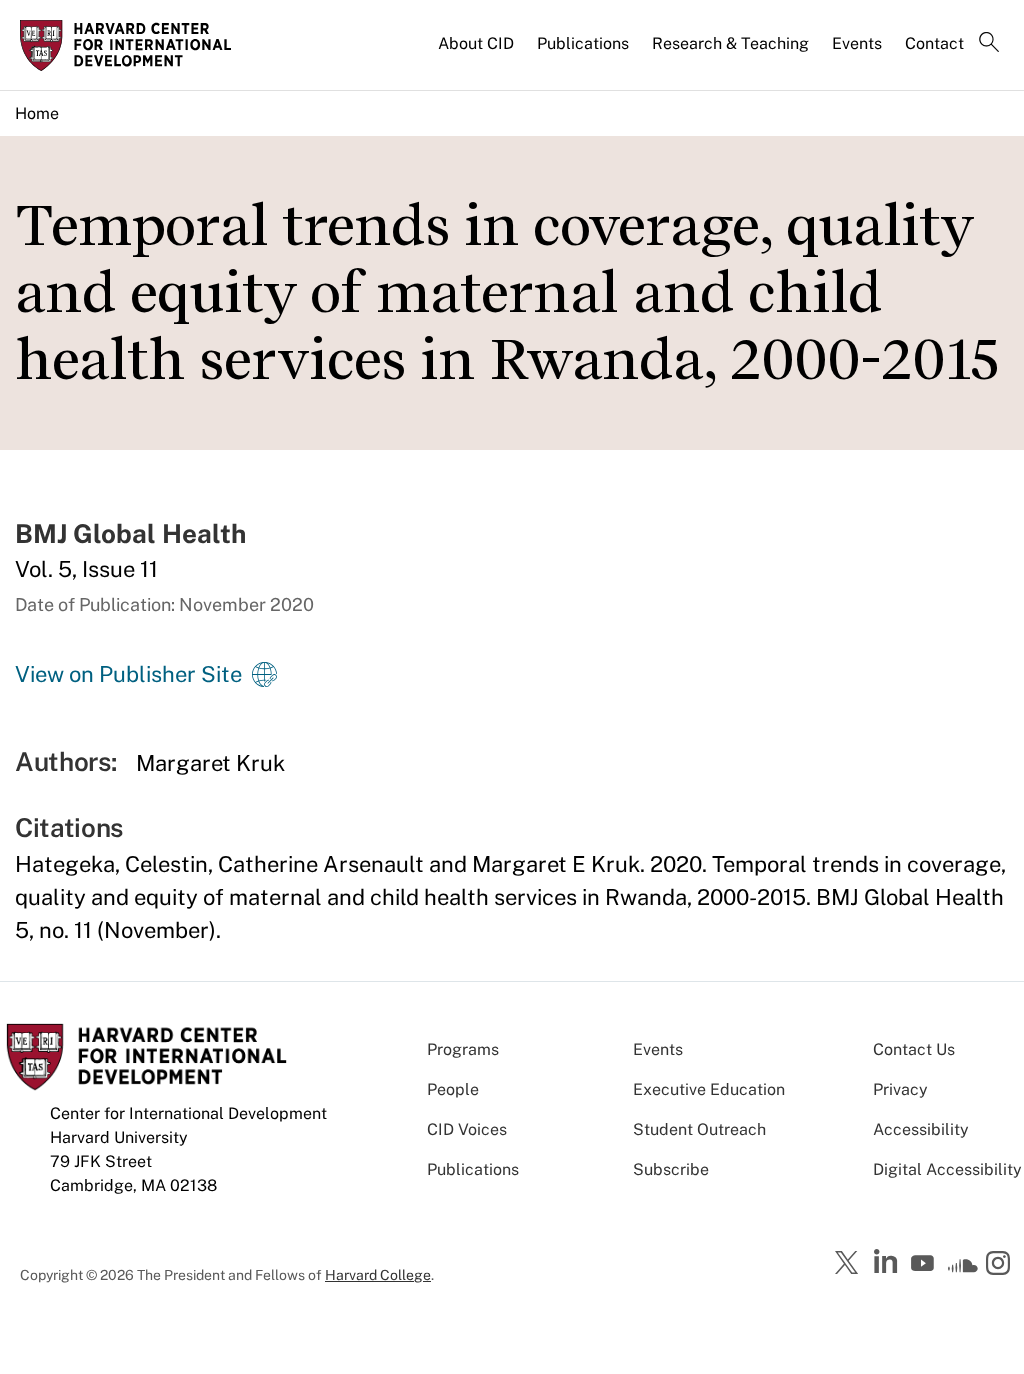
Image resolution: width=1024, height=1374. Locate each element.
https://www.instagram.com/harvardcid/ (1001, 1265)
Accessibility (921, 1129)
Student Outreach (699, 1129)
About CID (476, 43)
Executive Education (709, 1089)
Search (989, 44)
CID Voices (467, 1129)
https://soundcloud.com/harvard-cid (963, 1270)
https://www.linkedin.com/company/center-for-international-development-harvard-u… (888, 1262)
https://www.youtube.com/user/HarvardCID (925, 1264)
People (453, 1089)
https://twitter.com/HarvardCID (850, 1264)
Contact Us (914, 1049)
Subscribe (671, 1169)
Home (37, 113)
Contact (934, 43)
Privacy (900, 1089)
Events (857, 43)
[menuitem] (477, 52)
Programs (463, 1049)
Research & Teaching (730, 43)
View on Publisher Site (128, 674)
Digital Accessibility (947, 1169)
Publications (583, 43)
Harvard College (378, 1275)
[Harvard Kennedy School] (132, 45)
